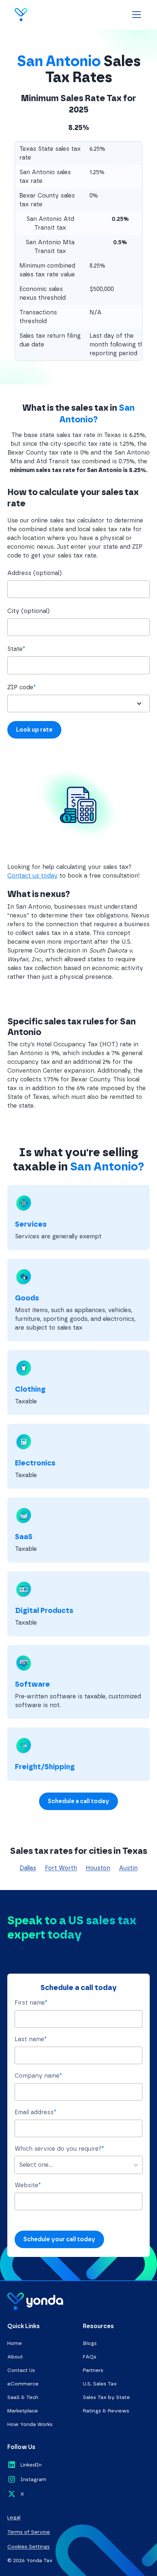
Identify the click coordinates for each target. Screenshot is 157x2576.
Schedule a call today (78, 1801)
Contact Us (21, 2370)
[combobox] (78, 665)
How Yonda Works (30, 2424)
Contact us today (32, 876)
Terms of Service (29, 2532)
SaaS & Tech (23, 2397)
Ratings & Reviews (106, 2411)
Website (28, 2185)
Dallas (28, 1868)
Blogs (90, 2343)
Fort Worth (61, 1868)
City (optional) (28, 611)
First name (31, 2003)
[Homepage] (35, 2301)
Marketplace (23, 2411)
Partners (93, 2370)
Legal (14, 2517)
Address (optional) (35, 573)
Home (15, 2343)
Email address (35, 2112)
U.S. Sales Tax (100, 2384)
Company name (38, 2076)
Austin (128, 1868)
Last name (31, 2039)
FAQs (90, 2357)
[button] (135, 15)
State (16, 649)
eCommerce (23, 2384)
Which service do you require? (59, 2149)
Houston (98, 1868)
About (15, 2357)
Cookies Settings (28, 2547)
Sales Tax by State (106, 2397)
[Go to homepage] (36, 15)
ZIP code (22, 687)
